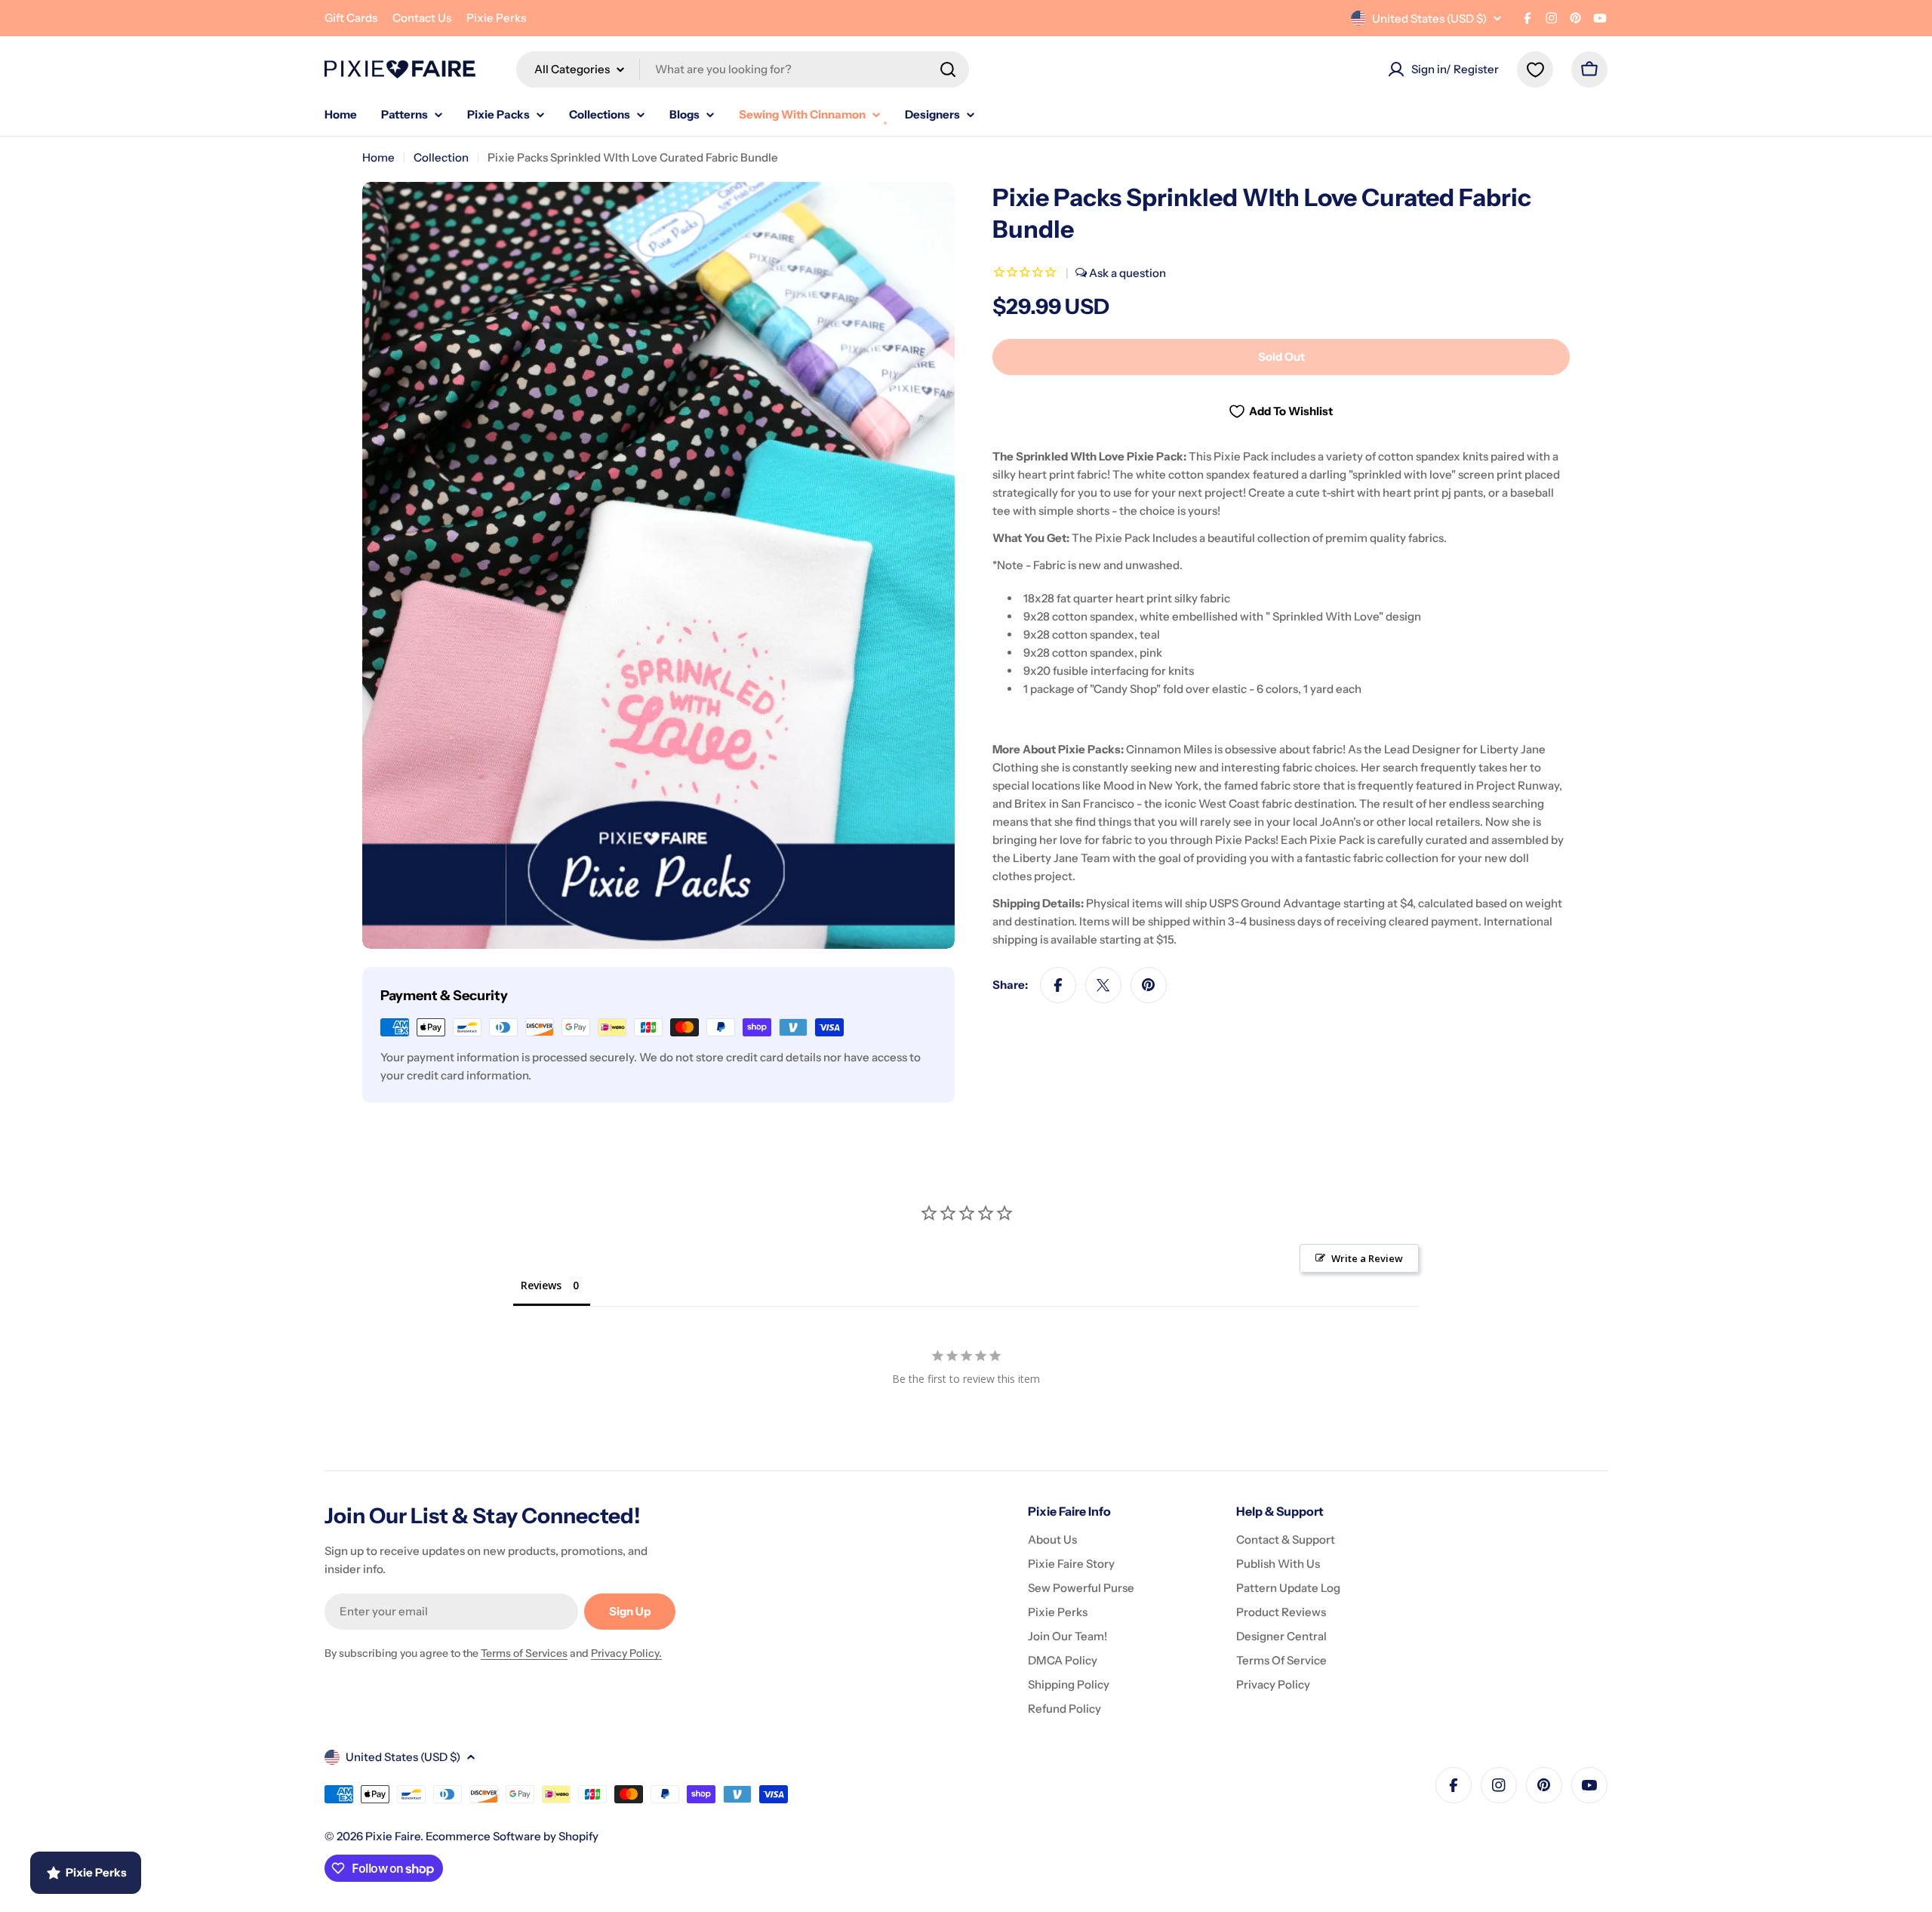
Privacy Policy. (626, 1653)
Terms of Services (524, 1653)
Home (378, 157)
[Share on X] (1103, 985)
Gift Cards (351, 18)
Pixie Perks (496, 18)
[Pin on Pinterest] (1149, 985)
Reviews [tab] (541, 1285)
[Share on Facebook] (1058, 985)
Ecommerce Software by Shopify (512, 1836)
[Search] (948, 69)
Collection (441, 157)
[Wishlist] (1535, 69)
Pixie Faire (393, 1836)
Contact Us (422, 18)
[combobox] (743, 69)
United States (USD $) (1429, 18)
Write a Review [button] (1367, 1258)
